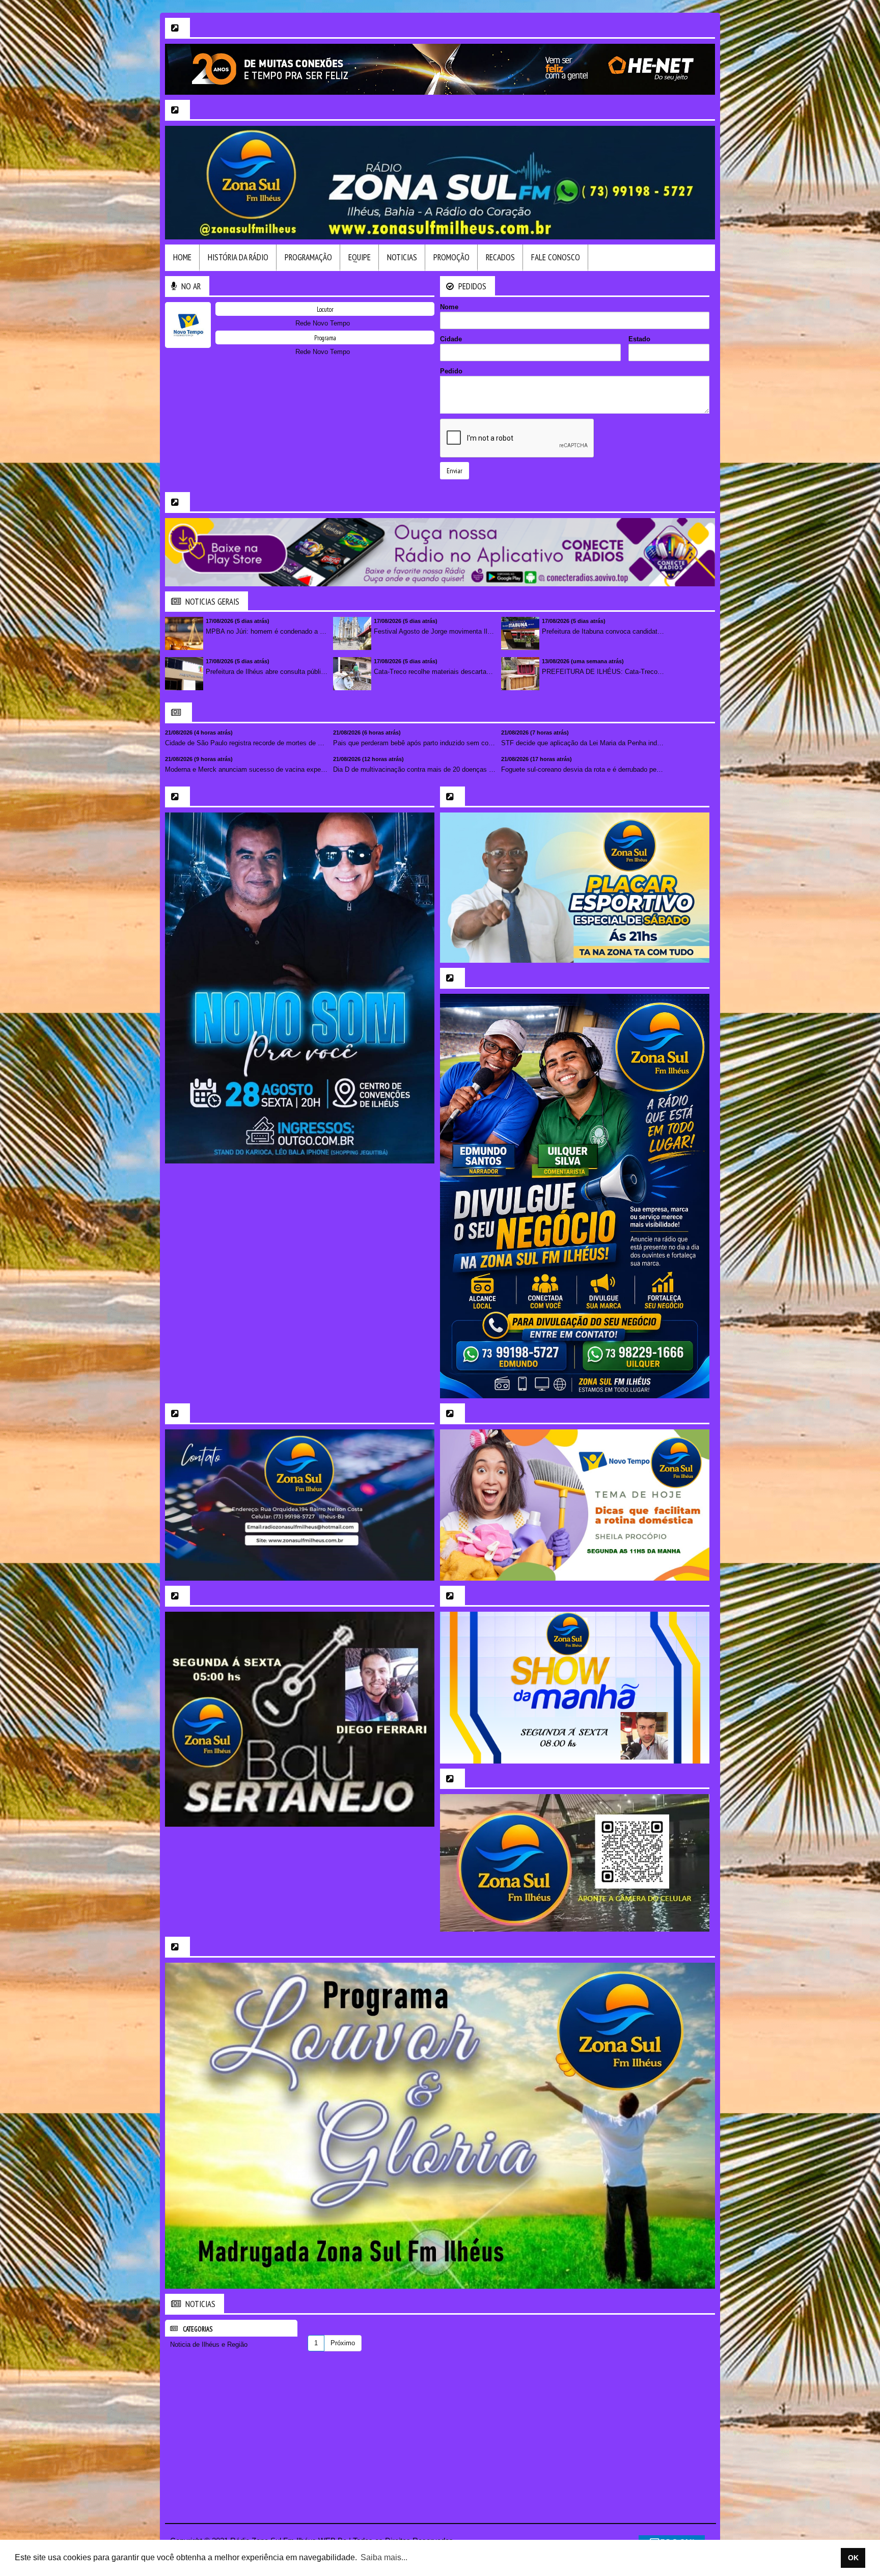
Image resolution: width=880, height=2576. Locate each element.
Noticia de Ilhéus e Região (209, 2344)
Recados (500, 257)
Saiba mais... (384, 2557)
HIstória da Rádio (238, 257)
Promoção (451, 257)
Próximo (343, 2343)
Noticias (402, 257)
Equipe (360, 257)
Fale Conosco (556, 257)
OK (853, 2558)
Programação (308, 257)
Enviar (455, 471)
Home (182, 257)
